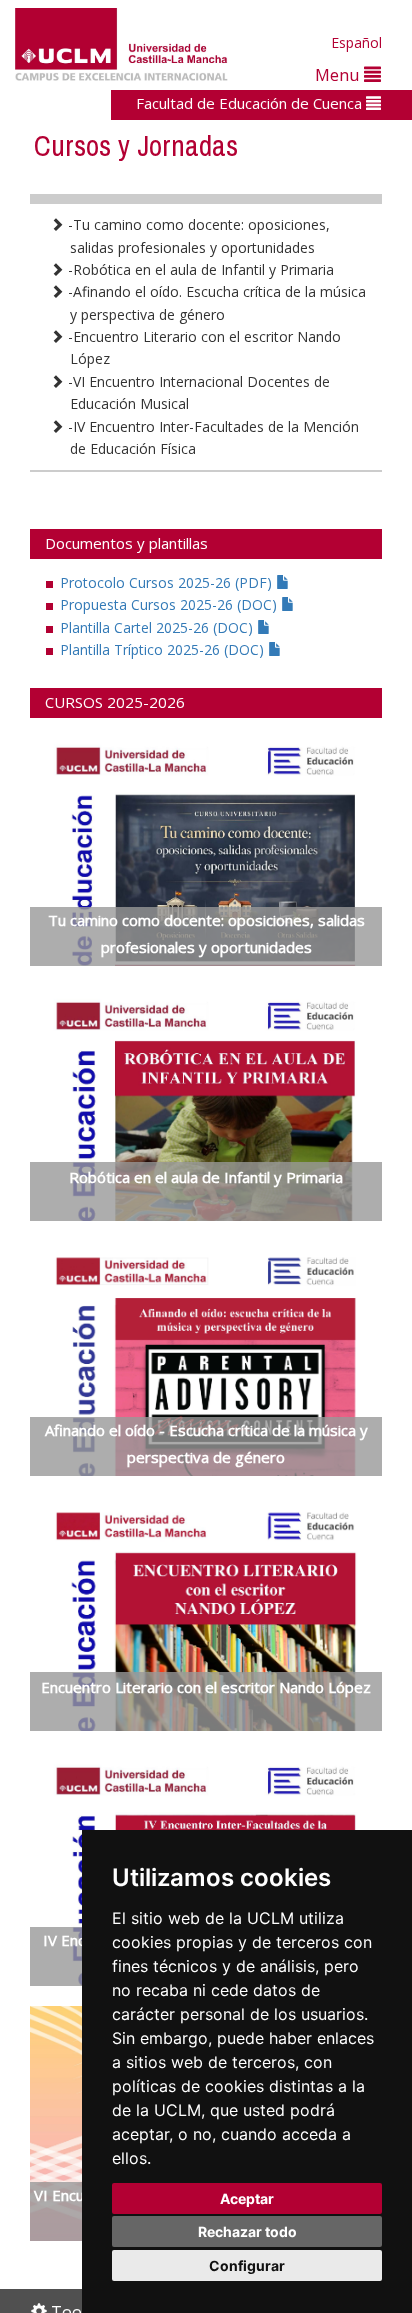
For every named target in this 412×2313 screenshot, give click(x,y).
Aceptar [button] (247, 2198)
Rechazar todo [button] (247, 2231)
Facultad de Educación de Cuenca (251, 103)
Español (356, 42)
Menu (339, 74)
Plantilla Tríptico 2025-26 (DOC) (164, 649)
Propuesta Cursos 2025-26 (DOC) (170, 604)
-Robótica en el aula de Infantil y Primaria (199, 269)
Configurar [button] (247, 2265)
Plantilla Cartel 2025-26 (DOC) (158, 627)
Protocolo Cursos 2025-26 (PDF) (168, 582)
